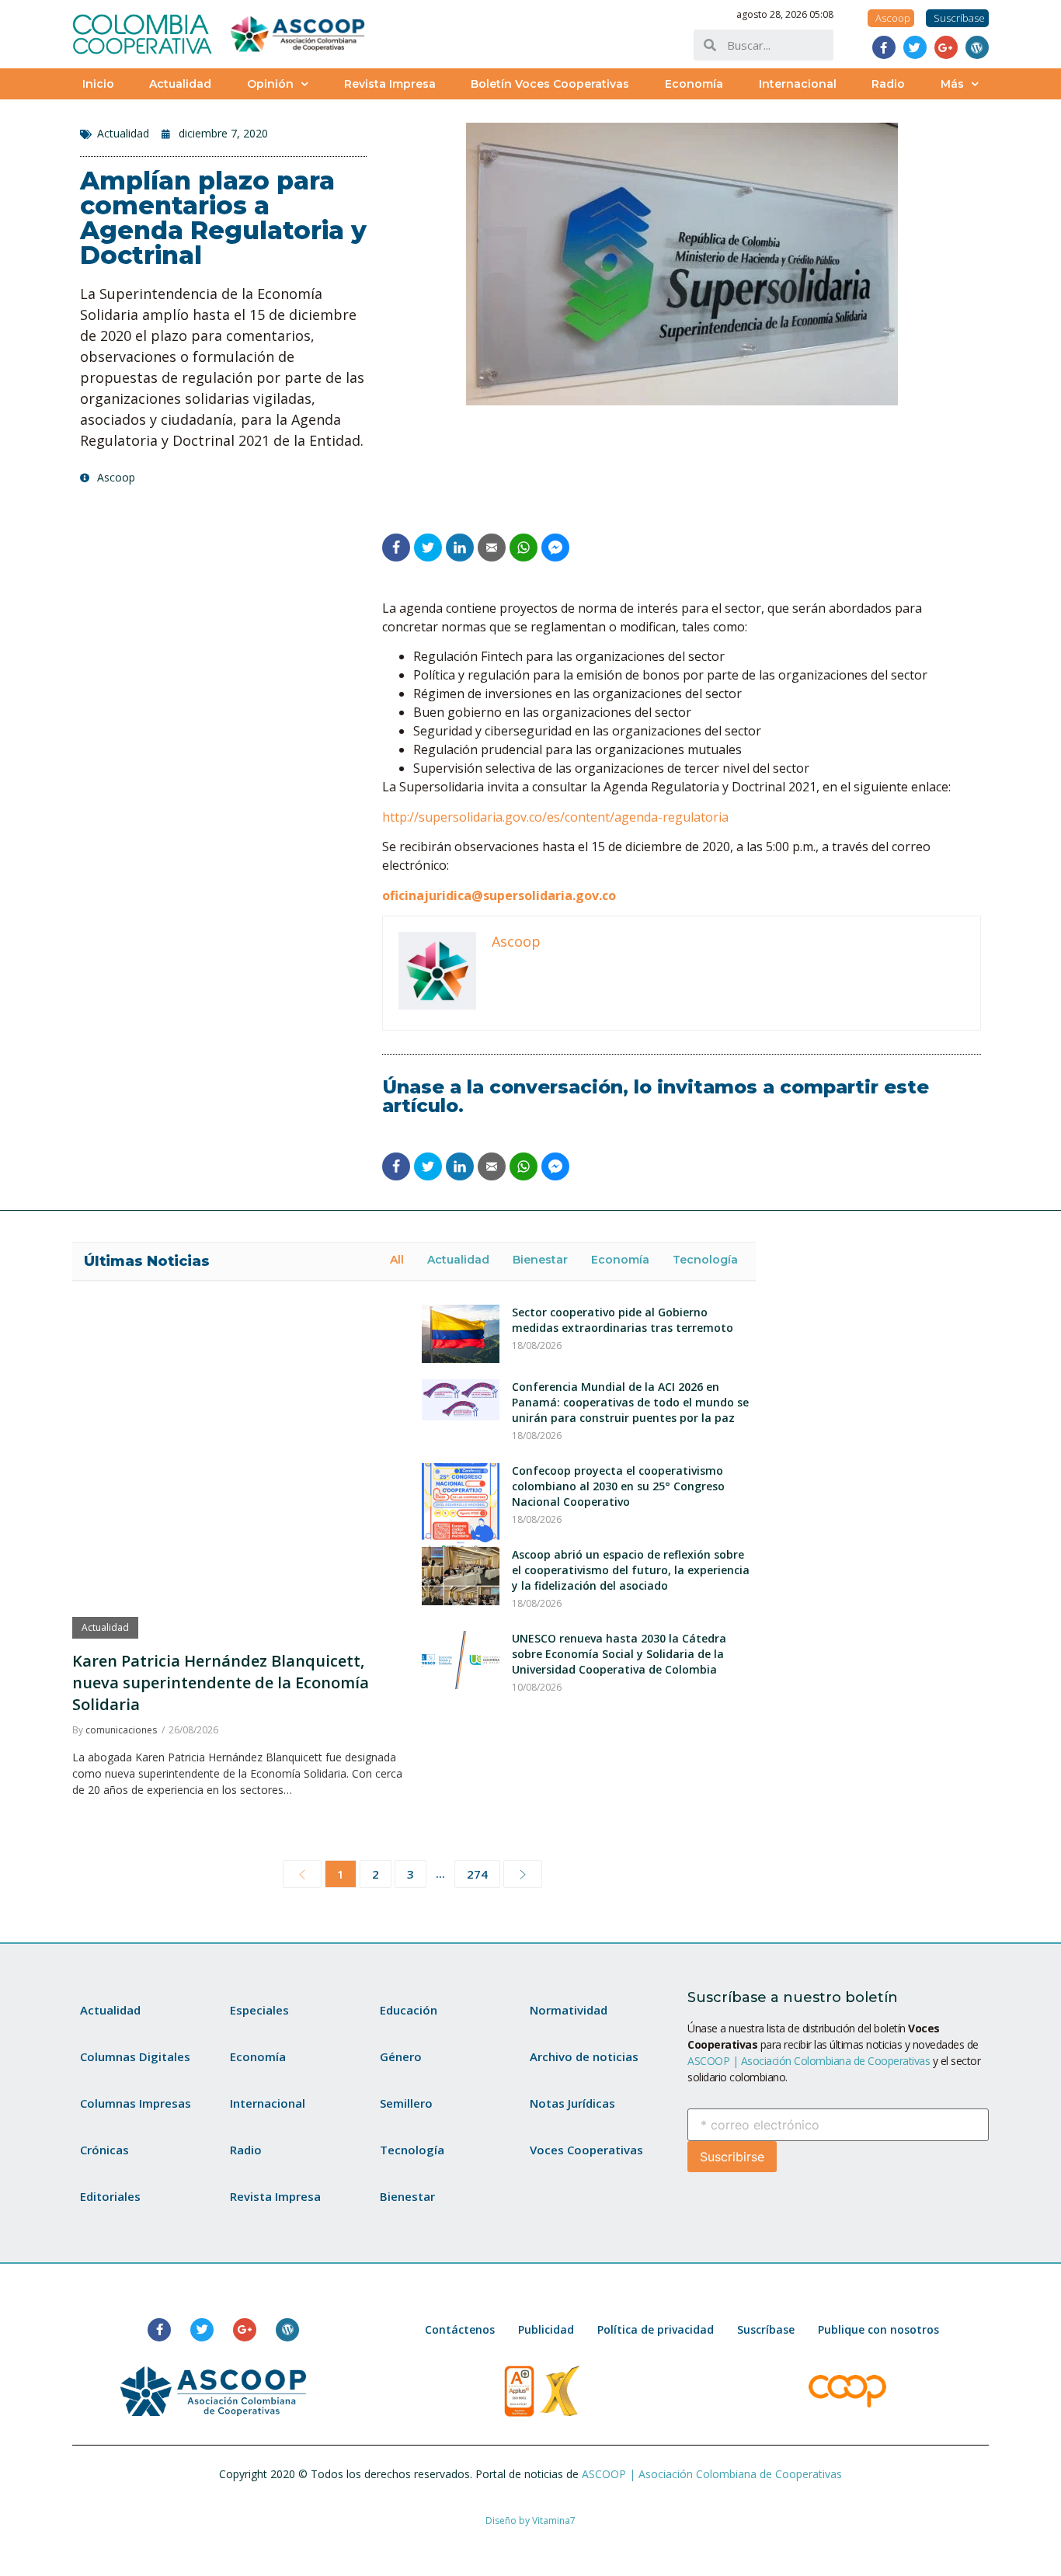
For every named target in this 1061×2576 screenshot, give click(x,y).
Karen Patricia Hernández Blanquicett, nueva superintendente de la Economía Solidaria (221, 1683)
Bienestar (540, 1260)
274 (477, 1874)
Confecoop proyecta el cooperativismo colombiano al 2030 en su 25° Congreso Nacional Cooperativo (618, 1486)
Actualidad (180, 84)
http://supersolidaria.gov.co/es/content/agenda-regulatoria (555, 817)
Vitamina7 (554, 2520)
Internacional (798, 84)
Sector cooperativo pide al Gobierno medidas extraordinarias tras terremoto (623, 1320)
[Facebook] (884, 47)
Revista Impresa (390, 84)
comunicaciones (121, 1730)
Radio (888, 84)
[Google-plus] (946, 47)
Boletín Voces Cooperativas (550, 84)
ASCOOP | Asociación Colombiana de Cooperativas (809, 2061)
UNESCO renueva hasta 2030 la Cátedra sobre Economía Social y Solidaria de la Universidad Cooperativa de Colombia (619, 1654)
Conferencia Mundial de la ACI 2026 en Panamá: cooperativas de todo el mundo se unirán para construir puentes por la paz (630, 1402)
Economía (694, 84)
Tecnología (705, 1260)
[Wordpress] (977, 47)
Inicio (98, 84)
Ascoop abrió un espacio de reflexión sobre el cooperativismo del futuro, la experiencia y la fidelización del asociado (631, 1570)
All (397, 1260)
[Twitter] (915, 47)
